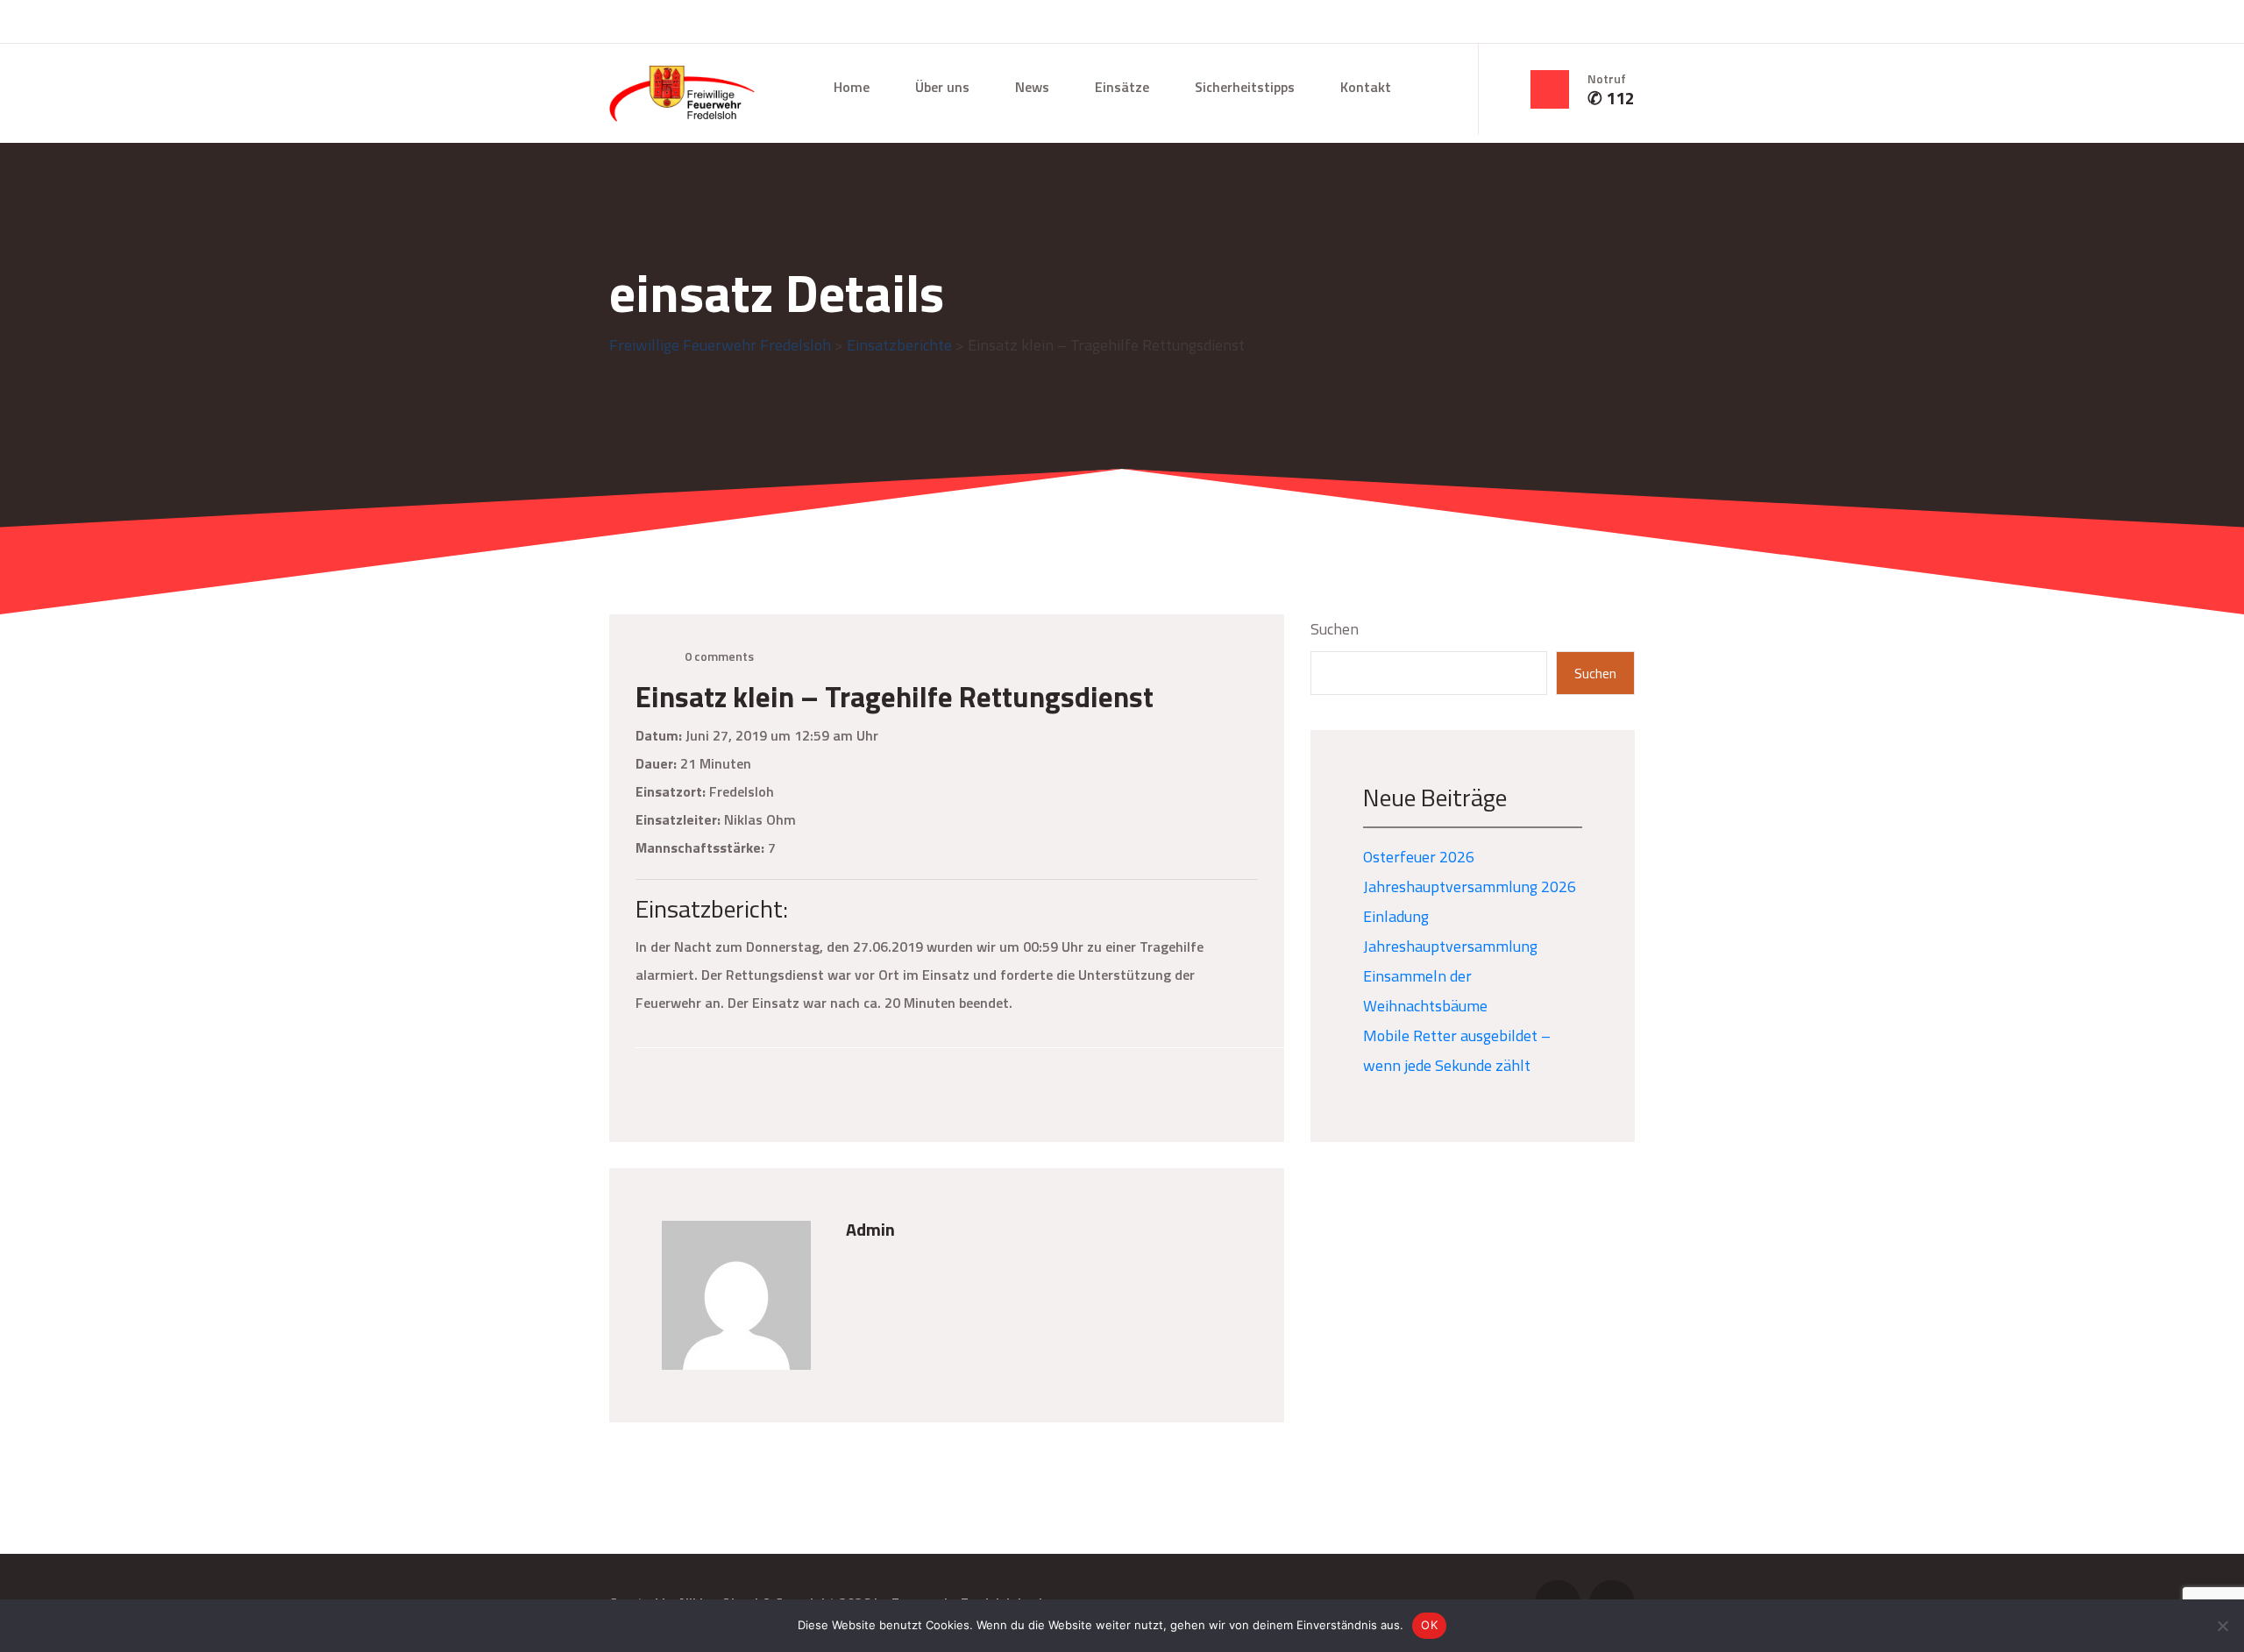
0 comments (719, 656)
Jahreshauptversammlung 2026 (1470, 886)
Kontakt (1366, 87)
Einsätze (1122, 87)
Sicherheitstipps (1245, 87)
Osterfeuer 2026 (1419, 857)
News (1032, 87)
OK (1429, 1625)
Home (852, 87)
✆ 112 (1611, 98)
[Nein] (2222, 1626)
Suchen (1335, 629)
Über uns (942, 87)
